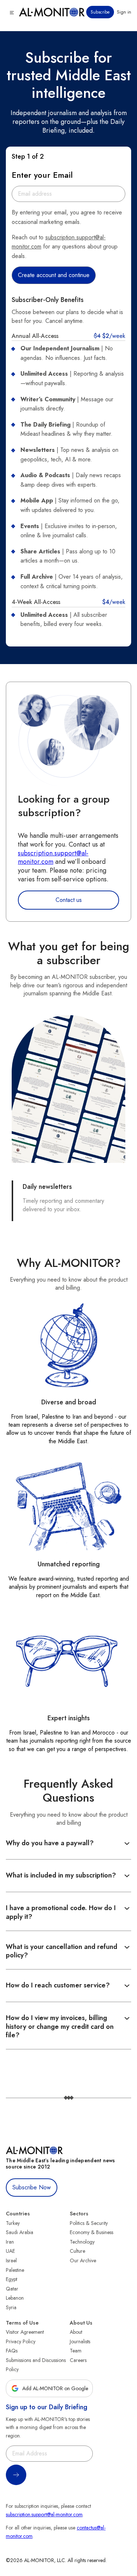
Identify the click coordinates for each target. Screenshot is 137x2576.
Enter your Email (42, 175)
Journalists (80, 2341)
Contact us (69, 900)
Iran (10, 2242)
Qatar (12, 2289)
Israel (11, 2260)
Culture (77, 2251)
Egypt (12, 2279)
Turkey (13, 2223)
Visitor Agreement (25, 2332)
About (76, 2332)
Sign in (124, 12)
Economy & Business (92, 2232)
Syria (11, 2307)
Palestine (15, 2270)
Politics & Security (89, 2223)
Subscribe (100, 12)
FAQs (12, 2351)
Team (76, 2351)
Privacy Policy (21, 2341)
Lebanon (15, 2298)
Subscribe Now (32, 2187)
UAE (10, 2251)
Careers (78, 2360)
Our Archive (83, 2260)
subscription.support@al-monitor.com (53, 858)
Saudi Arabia (20, 2232)
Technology (82, 2242)
